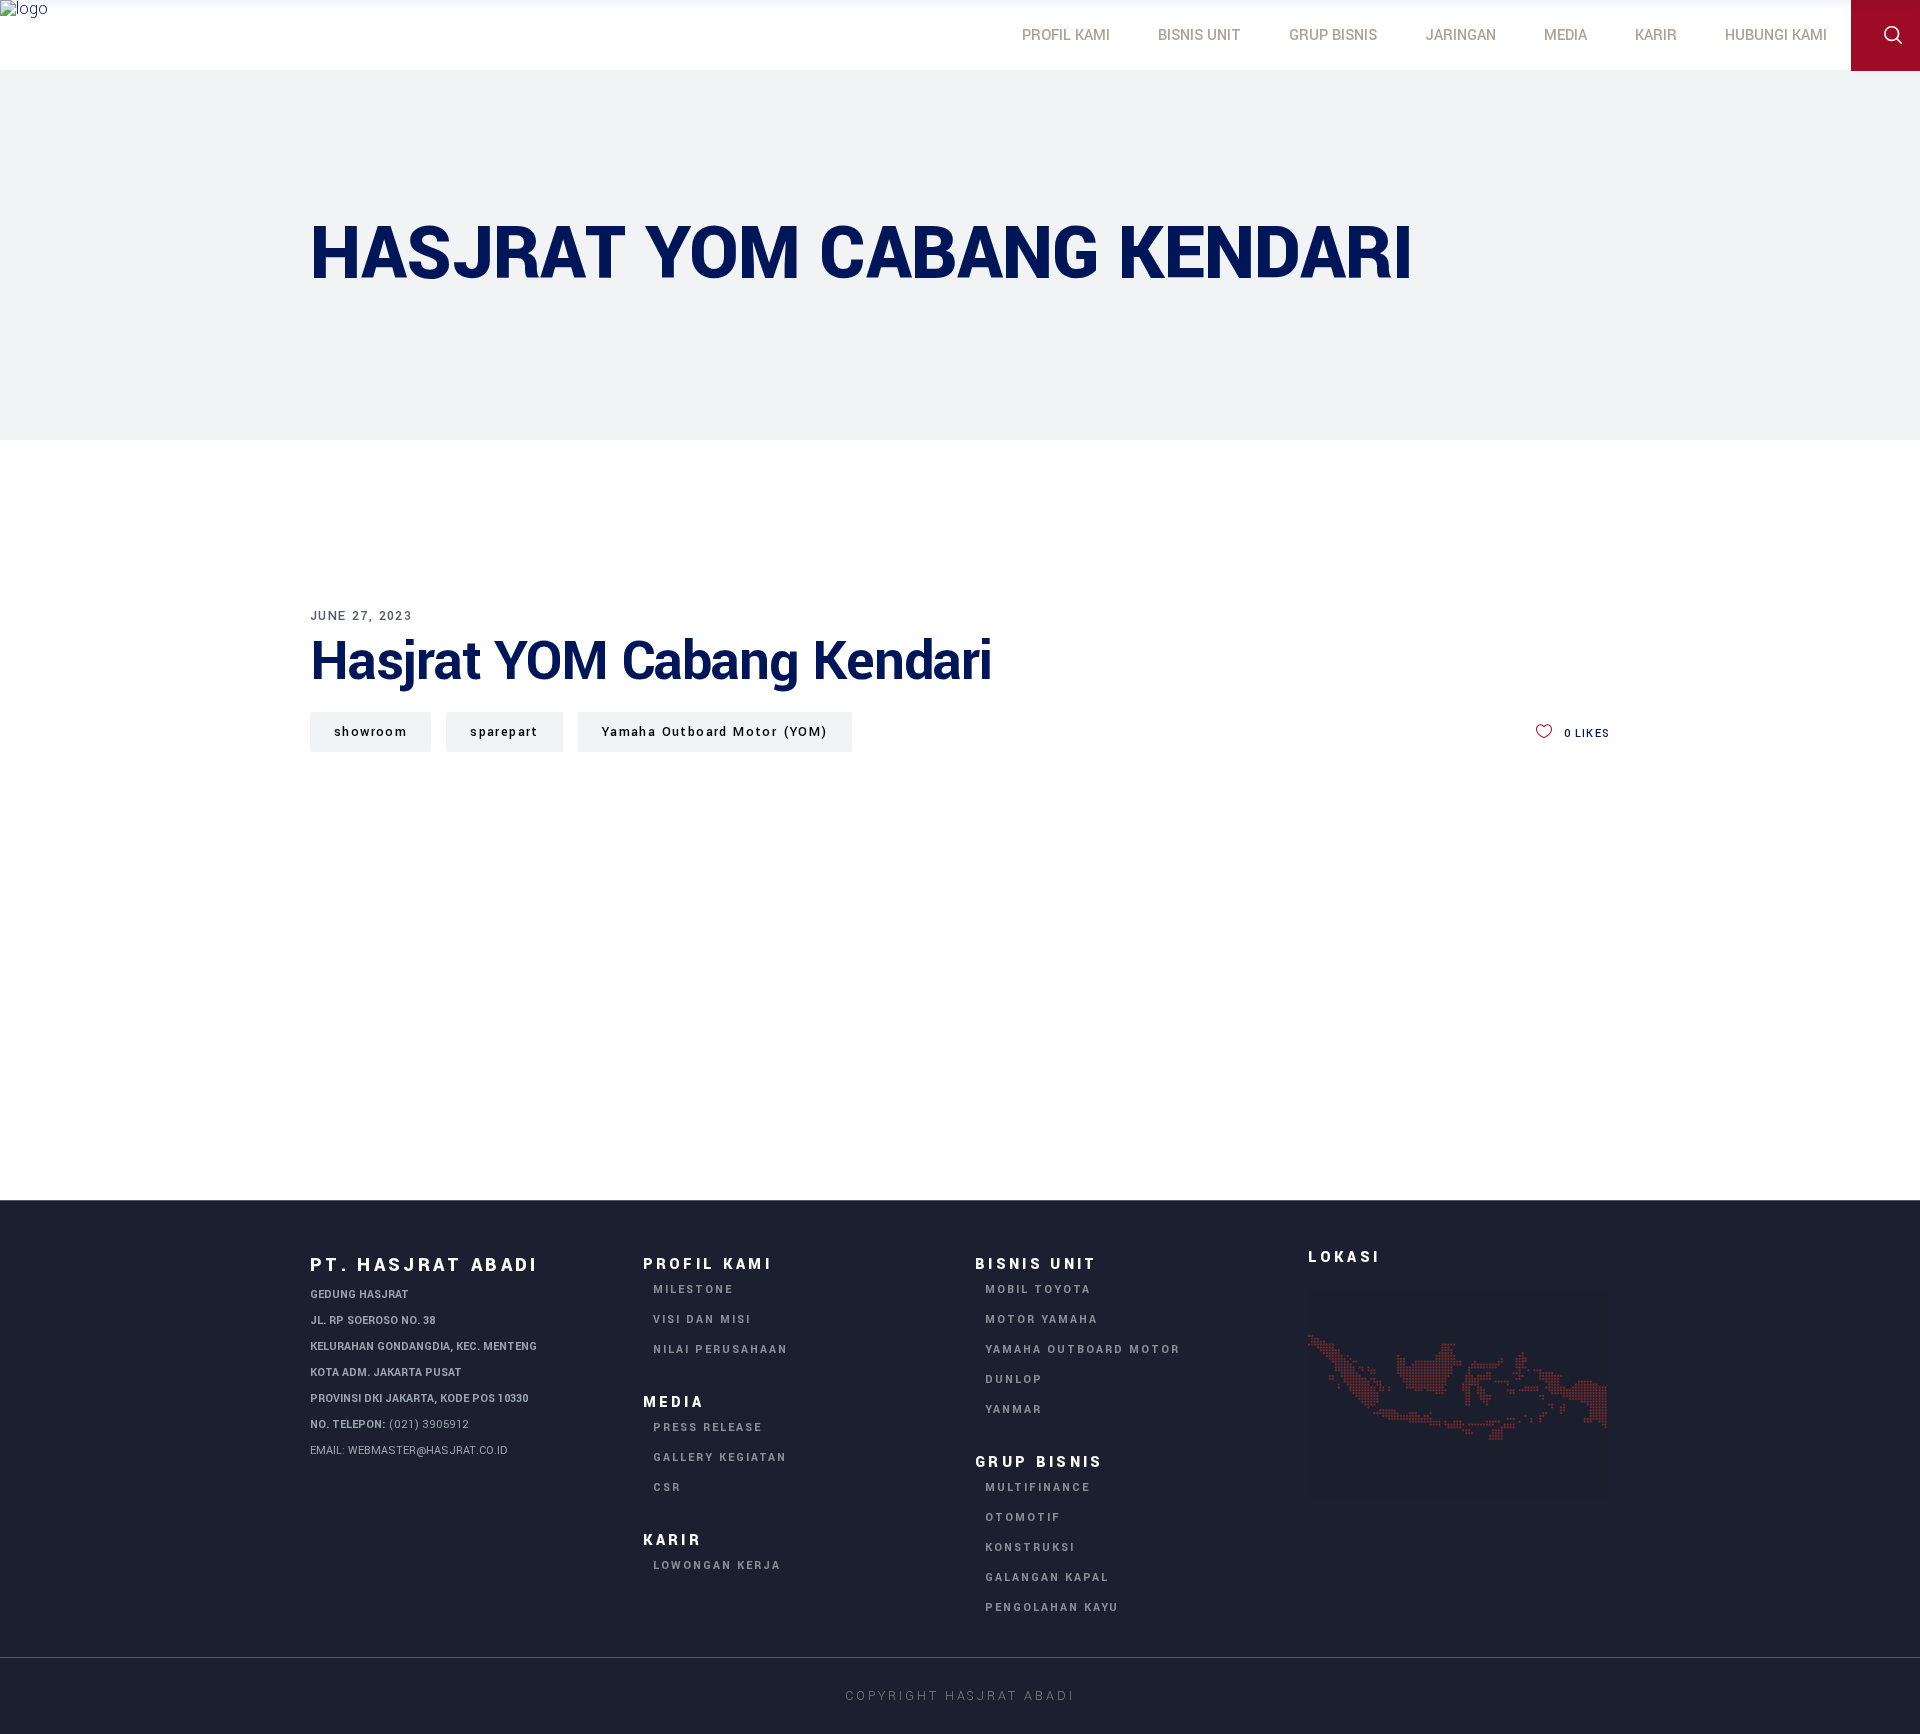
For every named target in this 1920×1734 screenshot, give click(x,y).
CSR (667, 1487)
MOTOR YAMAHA (1041, 1319)
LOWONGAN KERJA (717, 1565)
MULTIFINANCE (1037, 1487)
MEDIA (674, 1402)
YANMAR (1013, 1409)
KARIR (673, 1540)
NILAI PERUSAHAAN (720, 1349)
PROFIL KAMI (708, 1264)
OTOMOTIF (1023, 1517)
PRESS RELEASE (707, 1427)
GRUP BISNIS (1039, 1462)
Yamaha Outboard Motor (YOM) (715, 732)
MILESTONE (693, 1289)
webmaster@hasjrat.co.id (427, 1450)
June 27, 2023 (361, 616)
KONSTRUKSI (1030, 1547)
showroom (370, 732)
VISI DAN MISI (702, 1319)
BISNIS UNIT (1036, 1264)
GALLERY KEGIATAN (720, 1457)
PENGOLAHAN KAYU (1052, 1607)
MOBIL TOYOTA (1038, 1289)
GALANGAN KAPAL (1047, 1577)
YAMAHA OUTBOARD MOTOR (1082, 1349)
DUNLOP (1014, 1379)
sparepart (504, 732)
